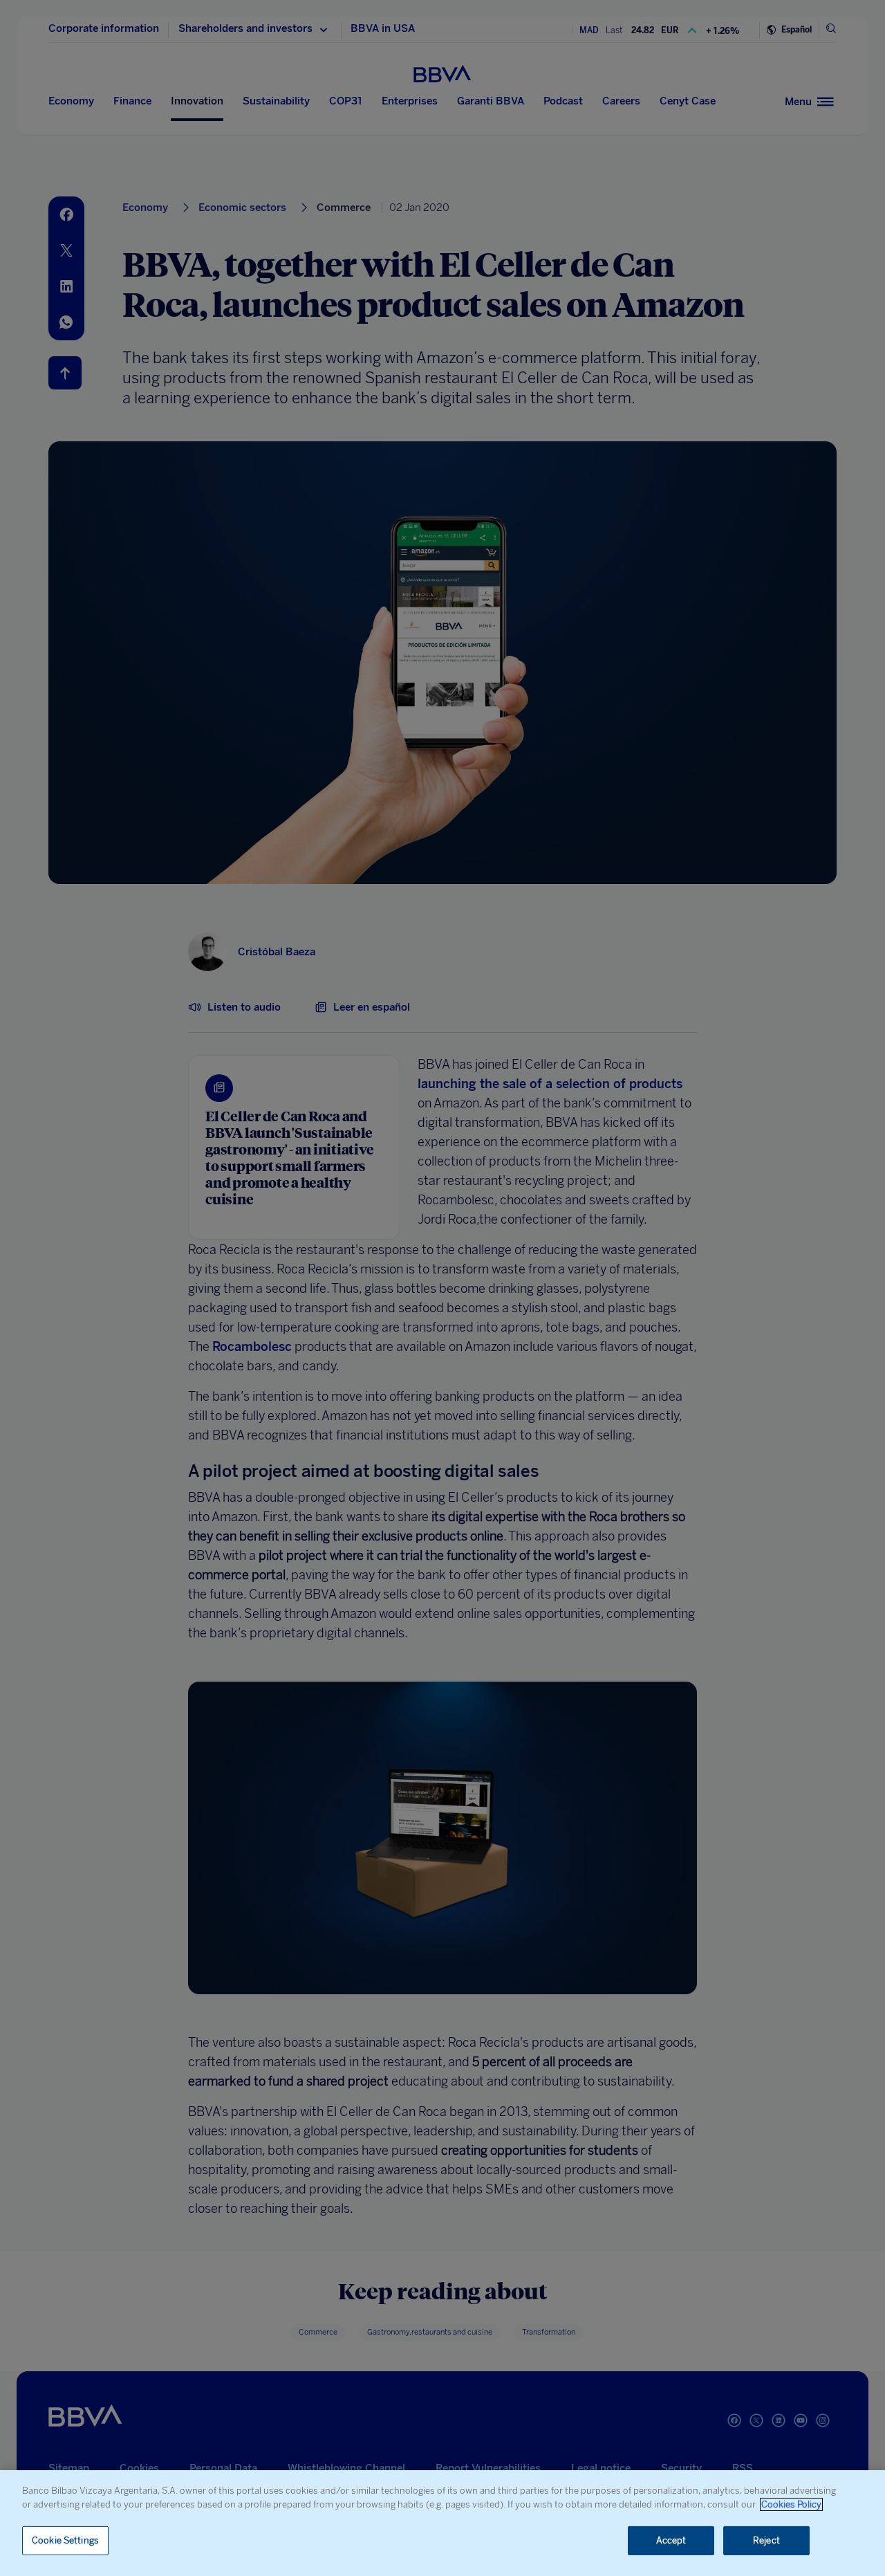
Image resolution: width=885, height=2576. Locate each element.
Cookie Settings (65, 2540)
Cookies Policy (791, 2504)
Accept (671, 2540)
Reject (766, 2540)
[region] (442, 2523)
